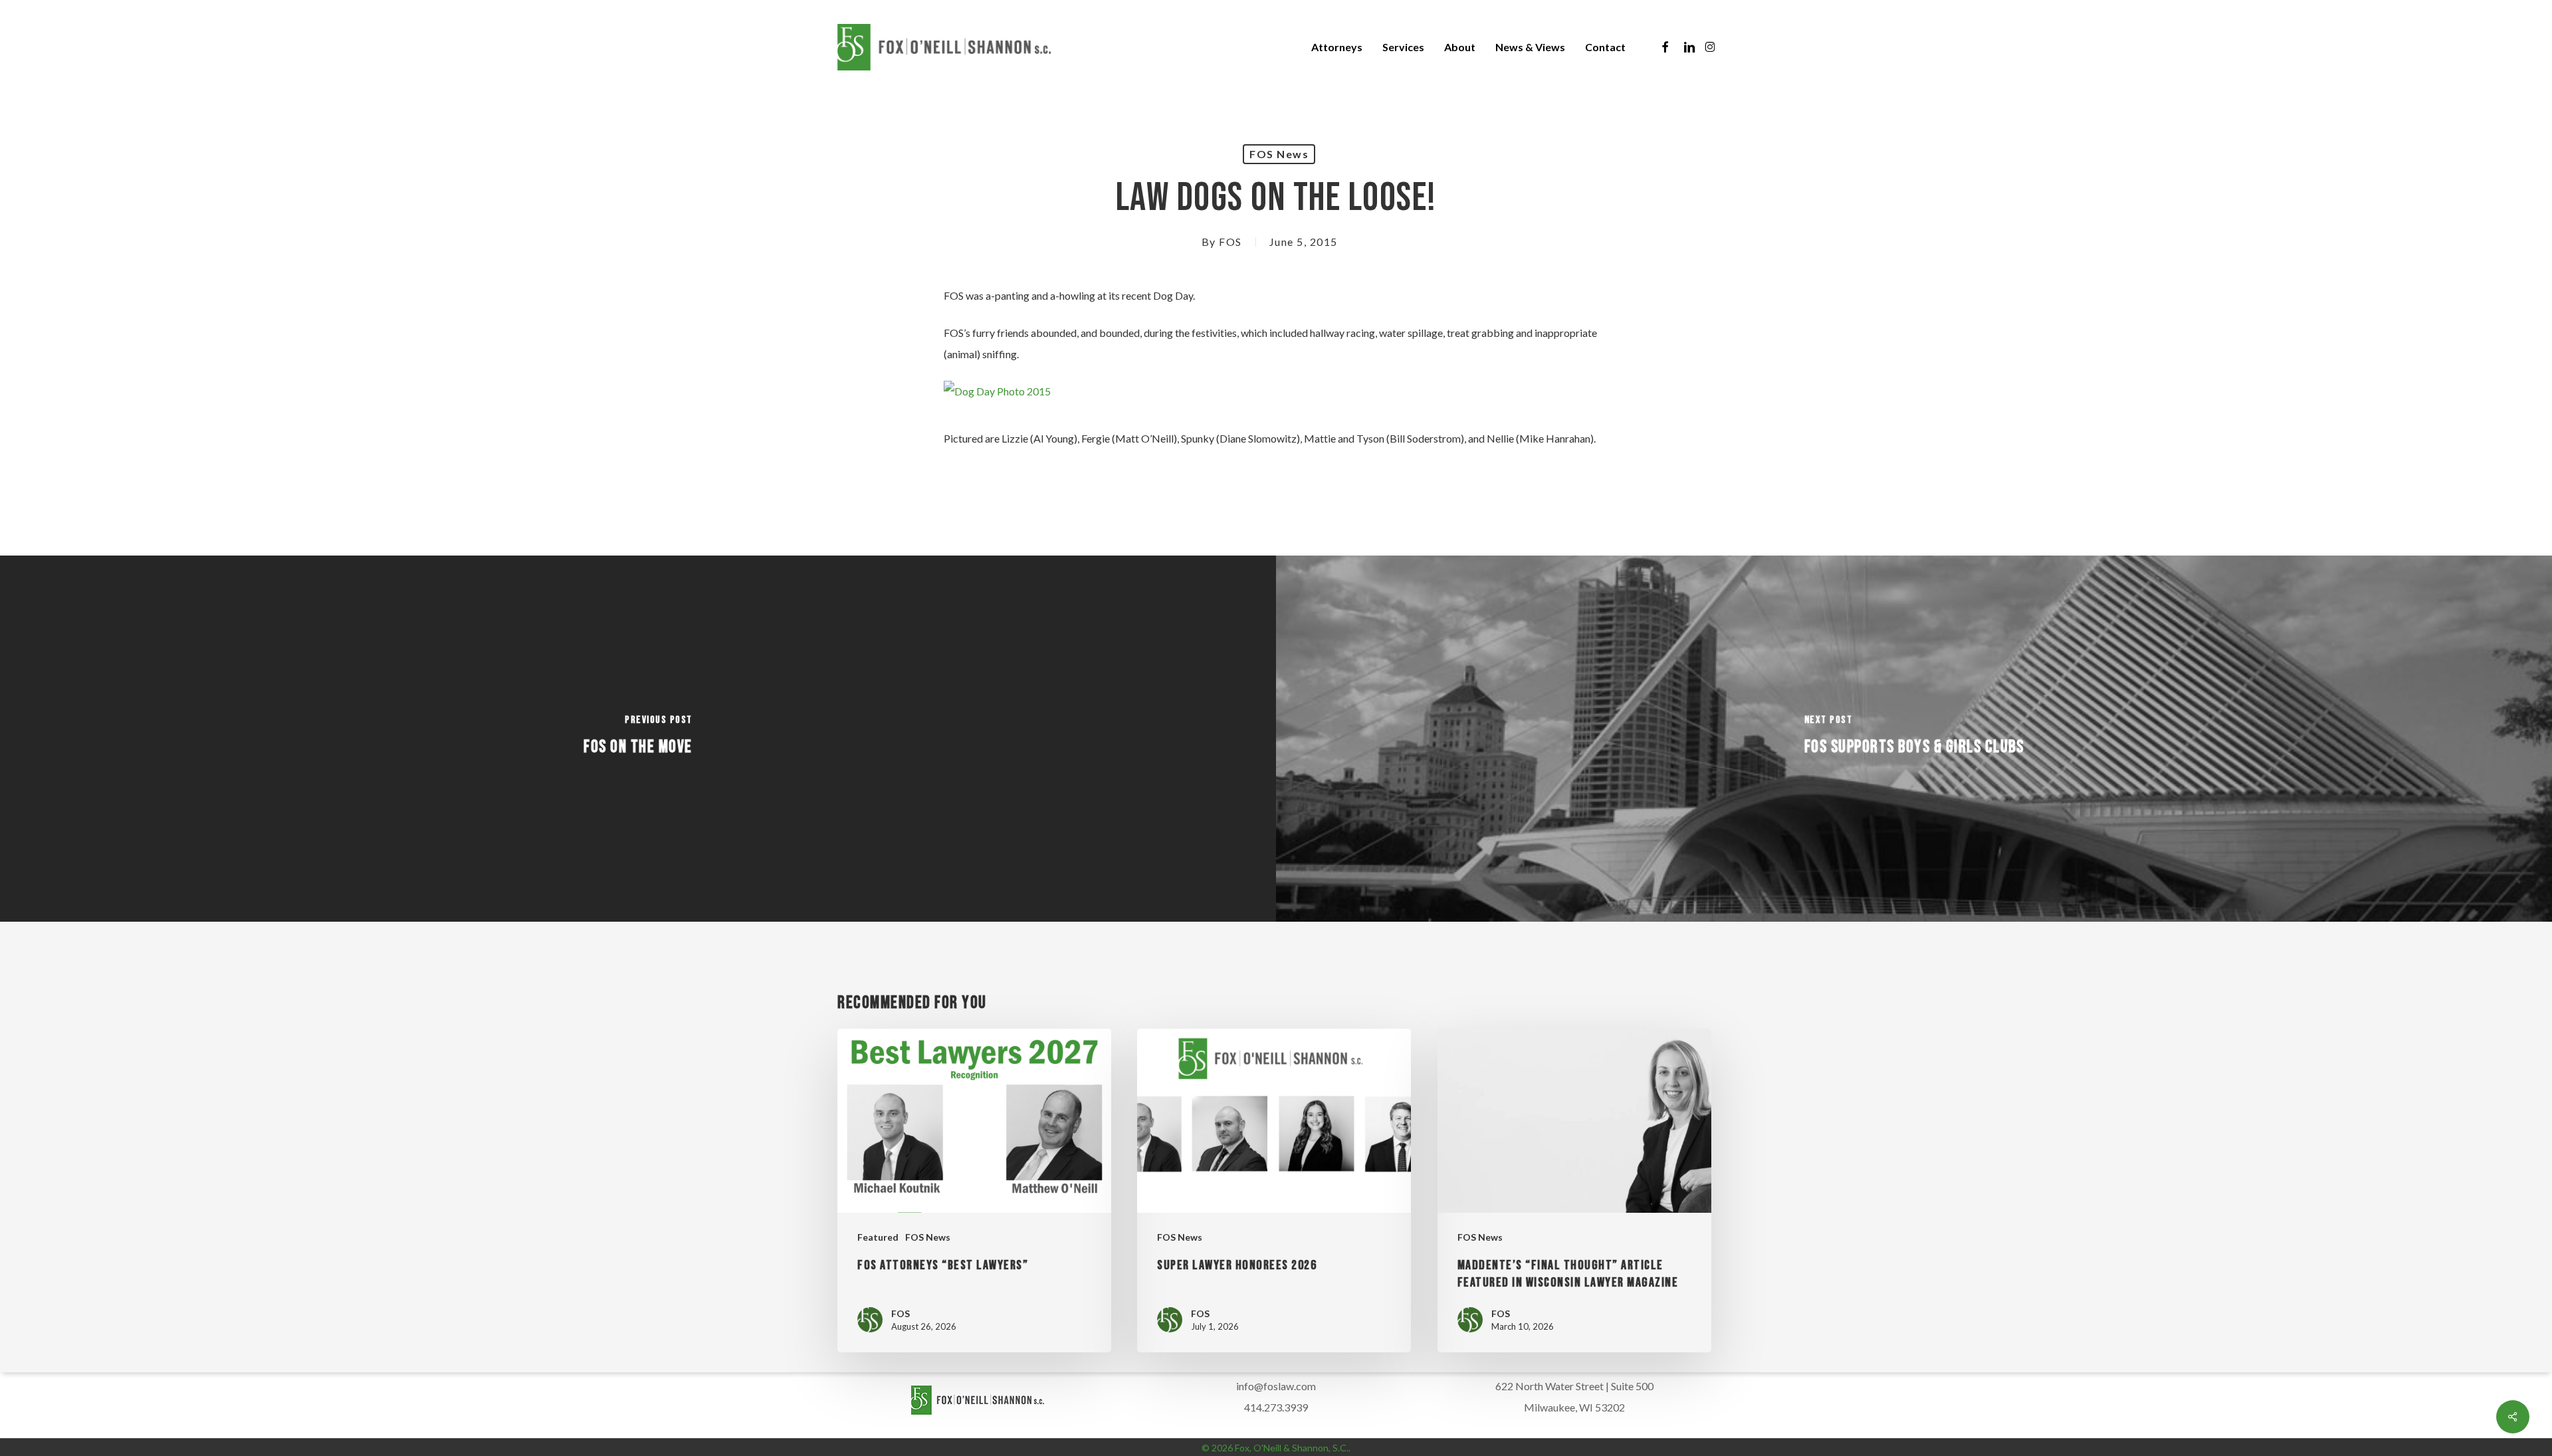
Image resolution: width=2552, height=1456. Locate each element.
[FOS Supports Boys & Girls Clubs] (1914, 739)
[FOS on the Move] (638, 739)
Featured (878, 1237)
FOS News (1279, 154)
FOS (1230, 242)
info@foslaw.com (1276, 1386)
